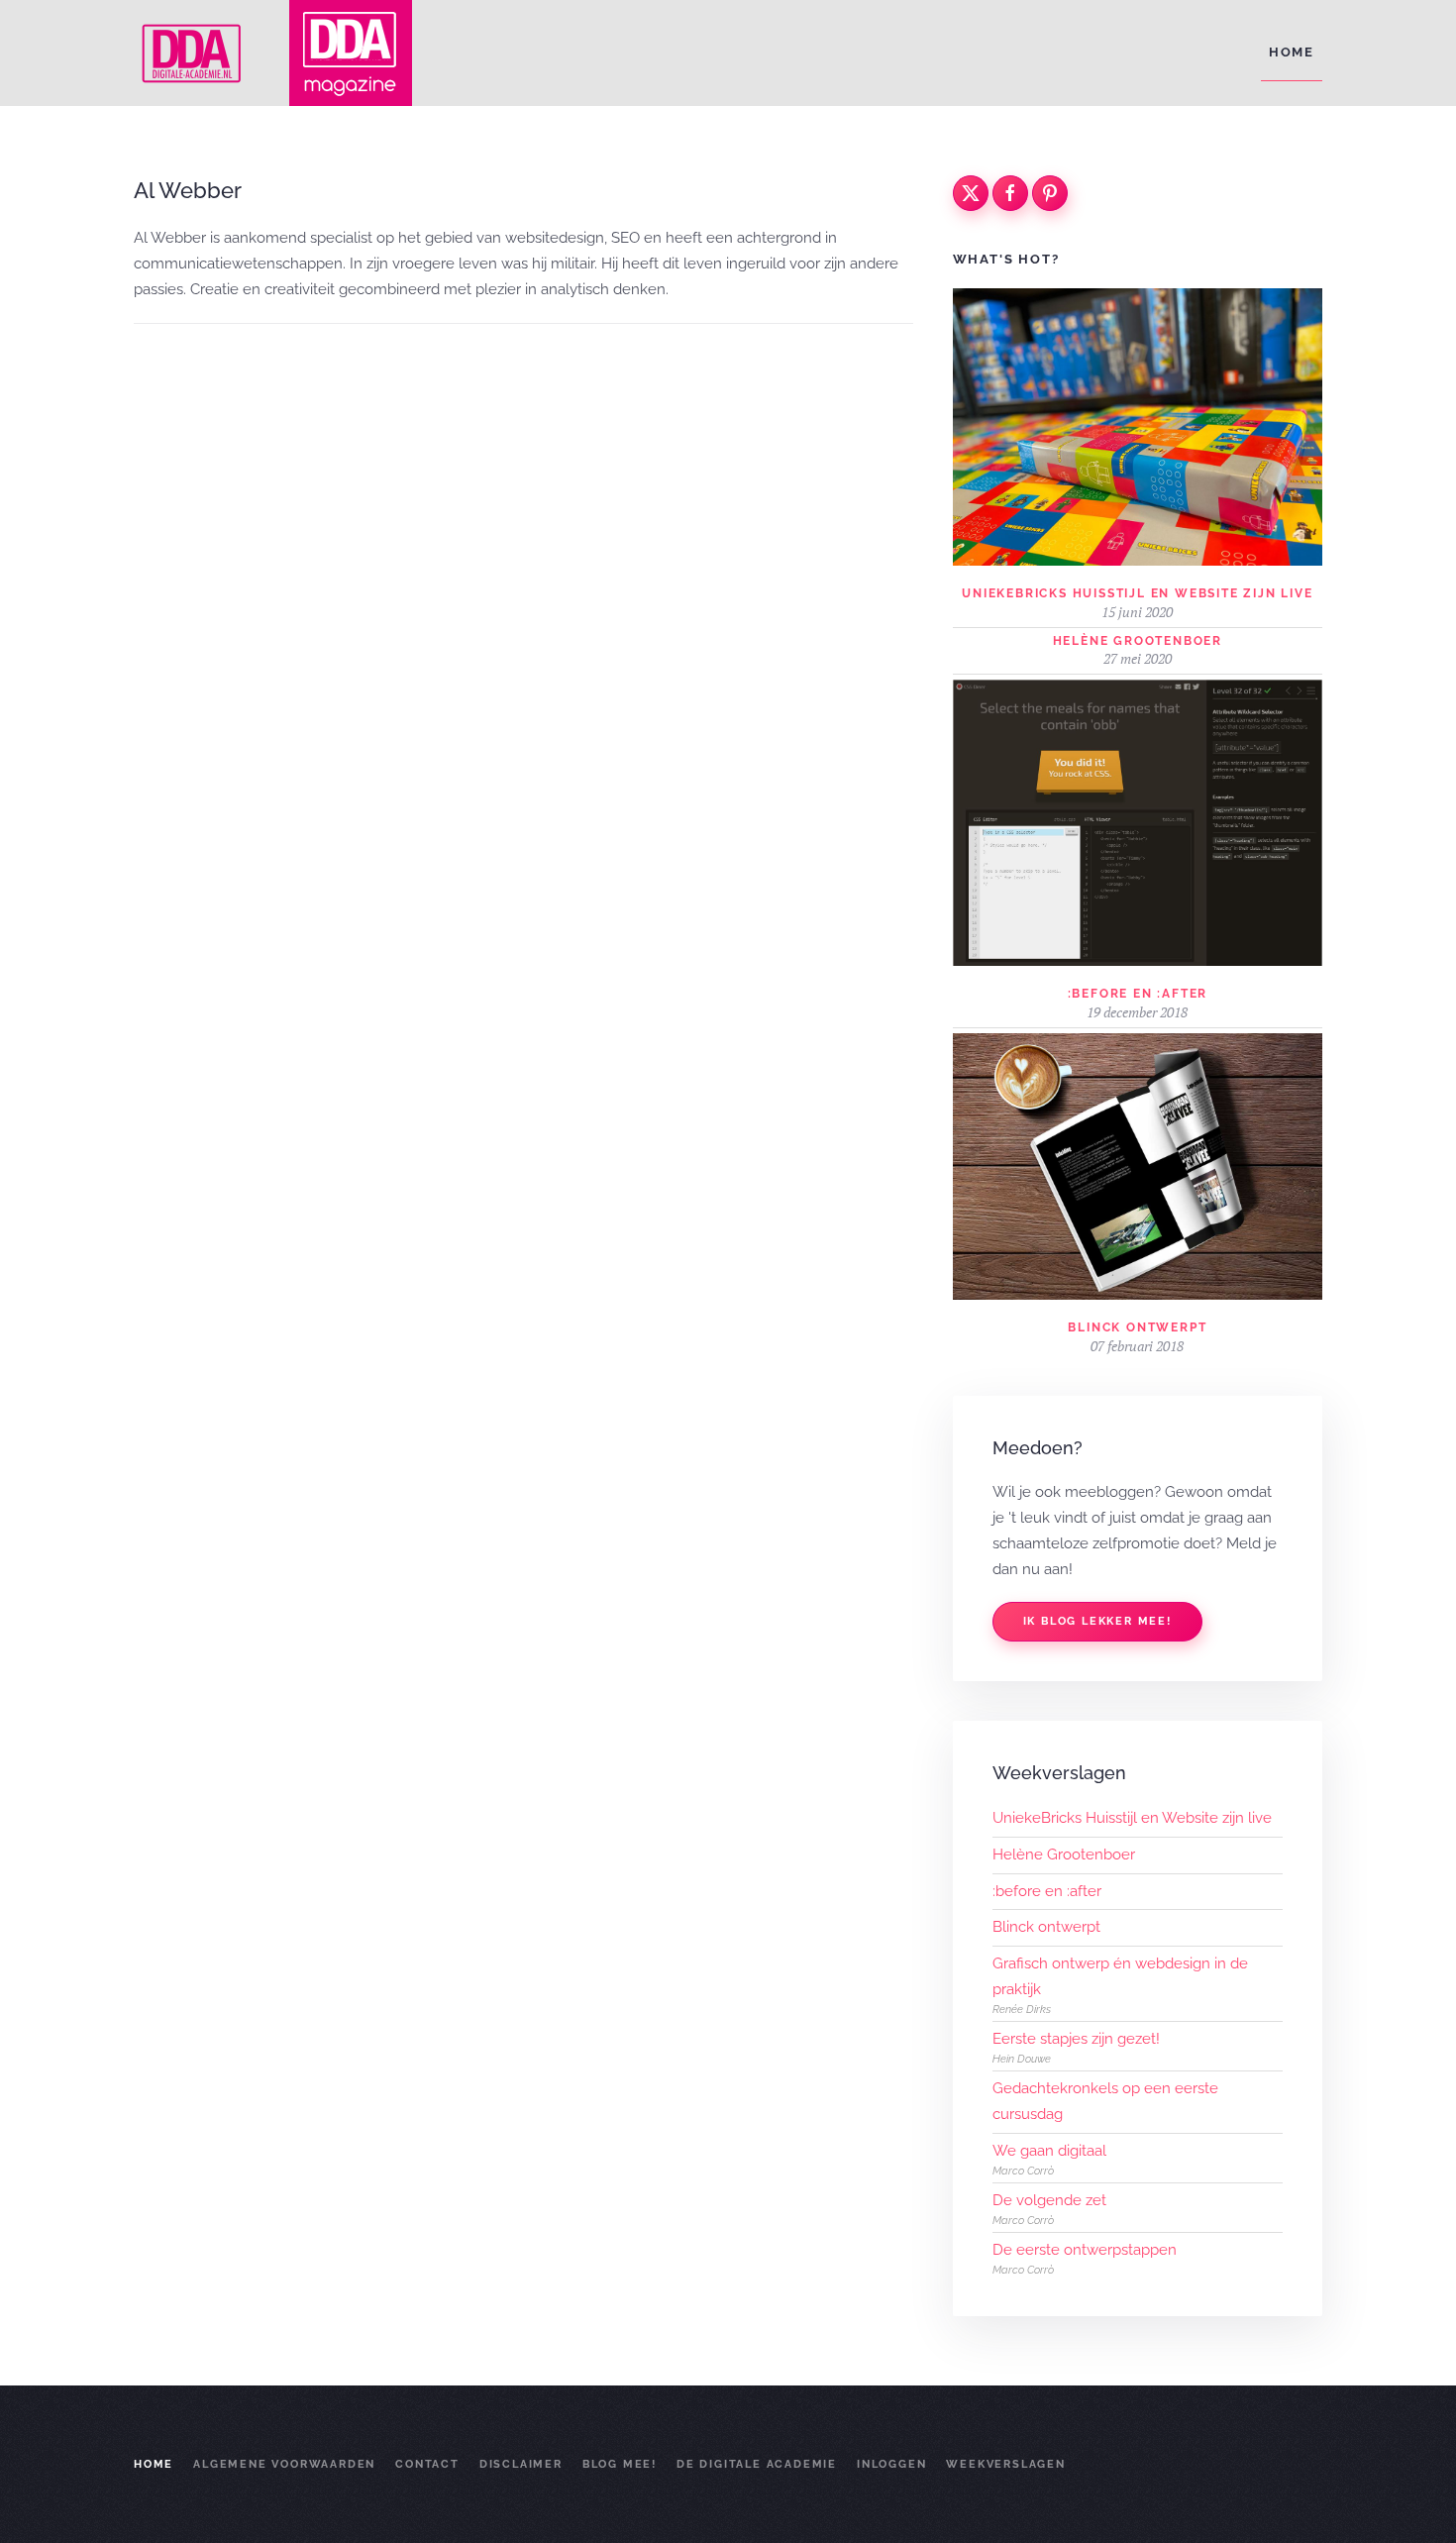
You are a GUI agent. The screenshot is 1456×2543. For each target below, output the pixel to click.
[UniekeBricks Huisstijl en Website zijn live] (1138, 426)
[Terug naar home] (193, 53)
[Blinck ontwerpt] (1138, 1165)
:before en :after (1138, 994)
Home (1292, 52)
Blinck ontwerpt (1137, 1327)
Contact (427, 2464)
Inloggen (891, 2464)
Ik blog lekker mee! (1097, 1621)
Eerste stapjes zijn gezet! (1076, 2039)
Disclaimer (521, 2464)
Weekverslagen (1005, 2464)
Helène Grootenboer (1138, 641)
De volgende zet (1049, 2200)
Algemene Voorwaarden (284, 2464)
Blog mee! (620, 2464)
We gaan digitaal (1049, 2151)
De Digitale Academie (757, 2464)
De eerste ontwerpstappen (1085, 2250)
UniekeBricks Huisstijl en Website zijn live (1137, 593)
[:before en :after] (1138, 821)
